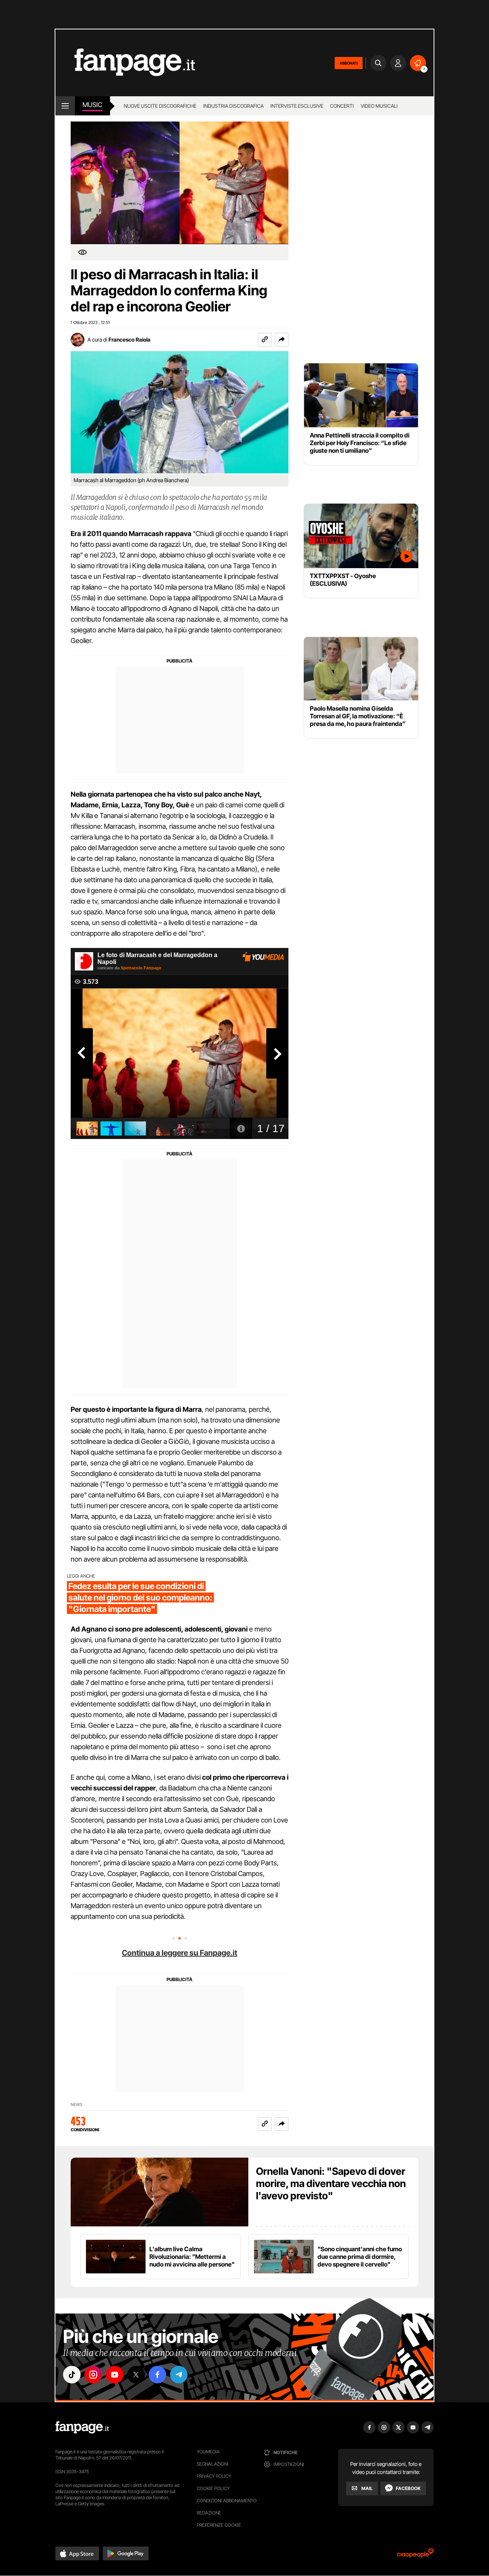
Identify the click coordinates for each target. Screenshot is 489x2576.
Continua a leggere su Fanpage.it (180, 1953)
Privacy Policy (214, 2476)
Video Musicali (379, 106)
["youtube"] (115, 2375)
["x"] (136, 2375)
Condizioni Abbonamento (227, 2501)
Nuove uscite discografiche (160, 106)
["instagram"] (93, 2375)
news (77, 2105)
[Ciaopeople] (415, 2556)
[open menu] (65, 106)
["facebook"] (157, 2375)
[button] (282, 340)
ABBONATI (349, 63)
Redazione (209, 2513)
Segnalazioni (213, 2464)
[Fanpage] (82, 2427)
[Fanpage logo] (125, 63)
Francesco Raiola (130, 339)
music (92, 105)
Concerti (342, 106)
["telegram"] (179, 2375)
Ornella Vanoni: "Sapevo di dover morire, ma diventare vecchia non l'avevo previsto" (331, 2183)
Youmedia (208, 2452)
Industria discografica (233, 106)
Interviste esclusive (297, 106)
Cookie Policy (213, 2488)
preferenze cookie (219, 2525)
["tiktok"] (72, 2375)
